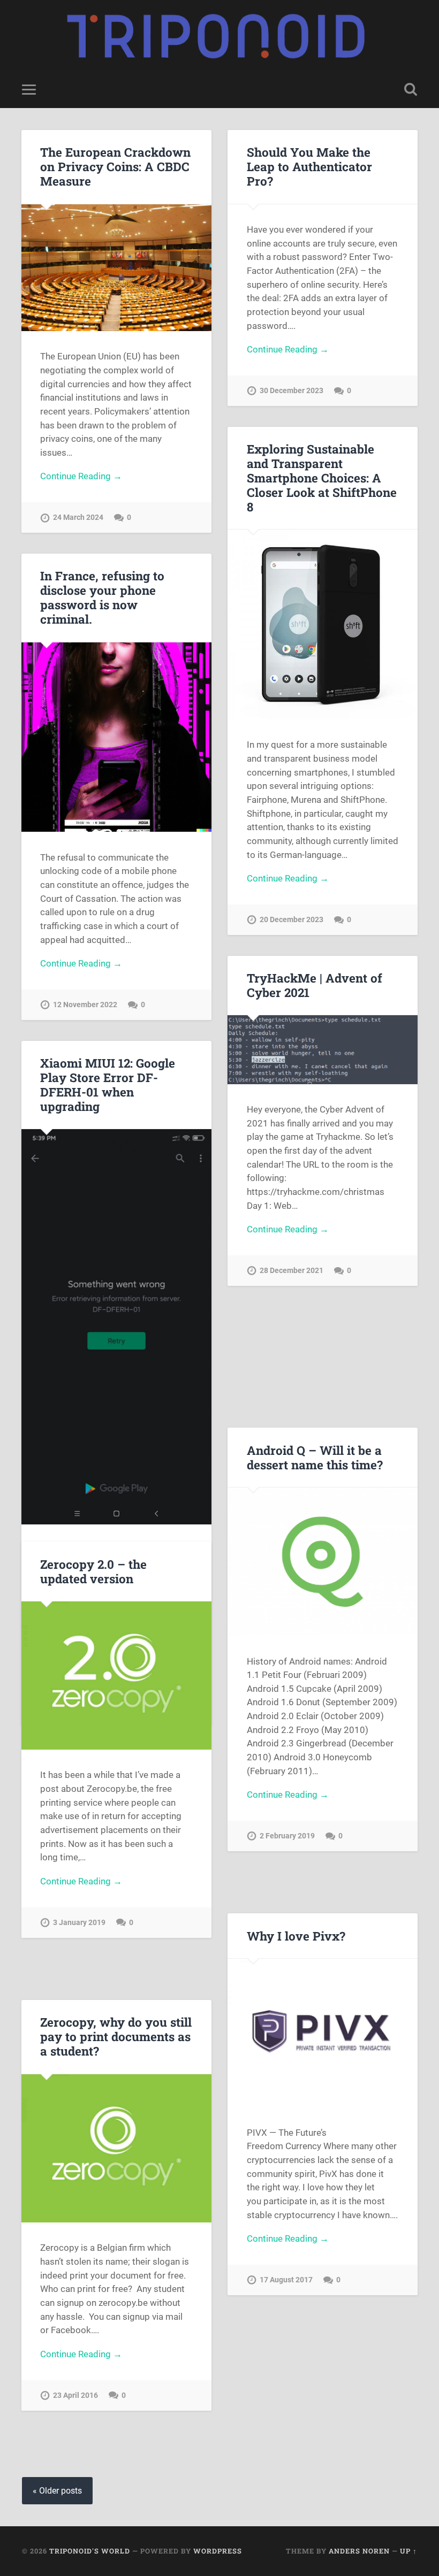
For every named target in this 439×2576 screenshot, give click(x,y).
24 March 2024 (78, 517)
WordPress (218, 2551)
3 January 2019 (79, 1923)
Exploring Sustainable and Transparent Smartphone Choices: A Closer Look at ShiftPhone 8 (322, 478)
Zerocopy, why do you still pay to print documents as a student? (116, 2036)
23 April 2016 (75, 2395)
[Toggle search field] (411, 89)
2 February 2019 (287, 1836)
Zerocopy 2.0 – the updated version (93, 1571)
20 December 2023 (292, 920)
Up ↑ (408, 2551)
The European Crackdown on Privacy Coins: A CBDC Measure (115, 166)
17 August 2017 (286, 2280)
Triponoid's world (90, 2551)
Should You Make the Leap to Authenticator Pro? (309, 166)
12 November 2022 (85, 1005)
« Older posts (57, 2491)
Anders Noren (359, 2551)
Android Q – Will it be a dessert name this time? (315, 1457)
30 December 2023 (292, 391)
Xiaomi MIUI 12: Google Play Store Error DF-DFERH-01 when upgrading (108, 1084)
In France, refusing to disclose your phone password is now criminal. (102, 597)
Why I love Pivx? (296, 1936)
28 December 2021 (292, 1271)
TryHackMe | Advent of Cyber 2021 (315, 985)
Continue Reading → (81, 476)
